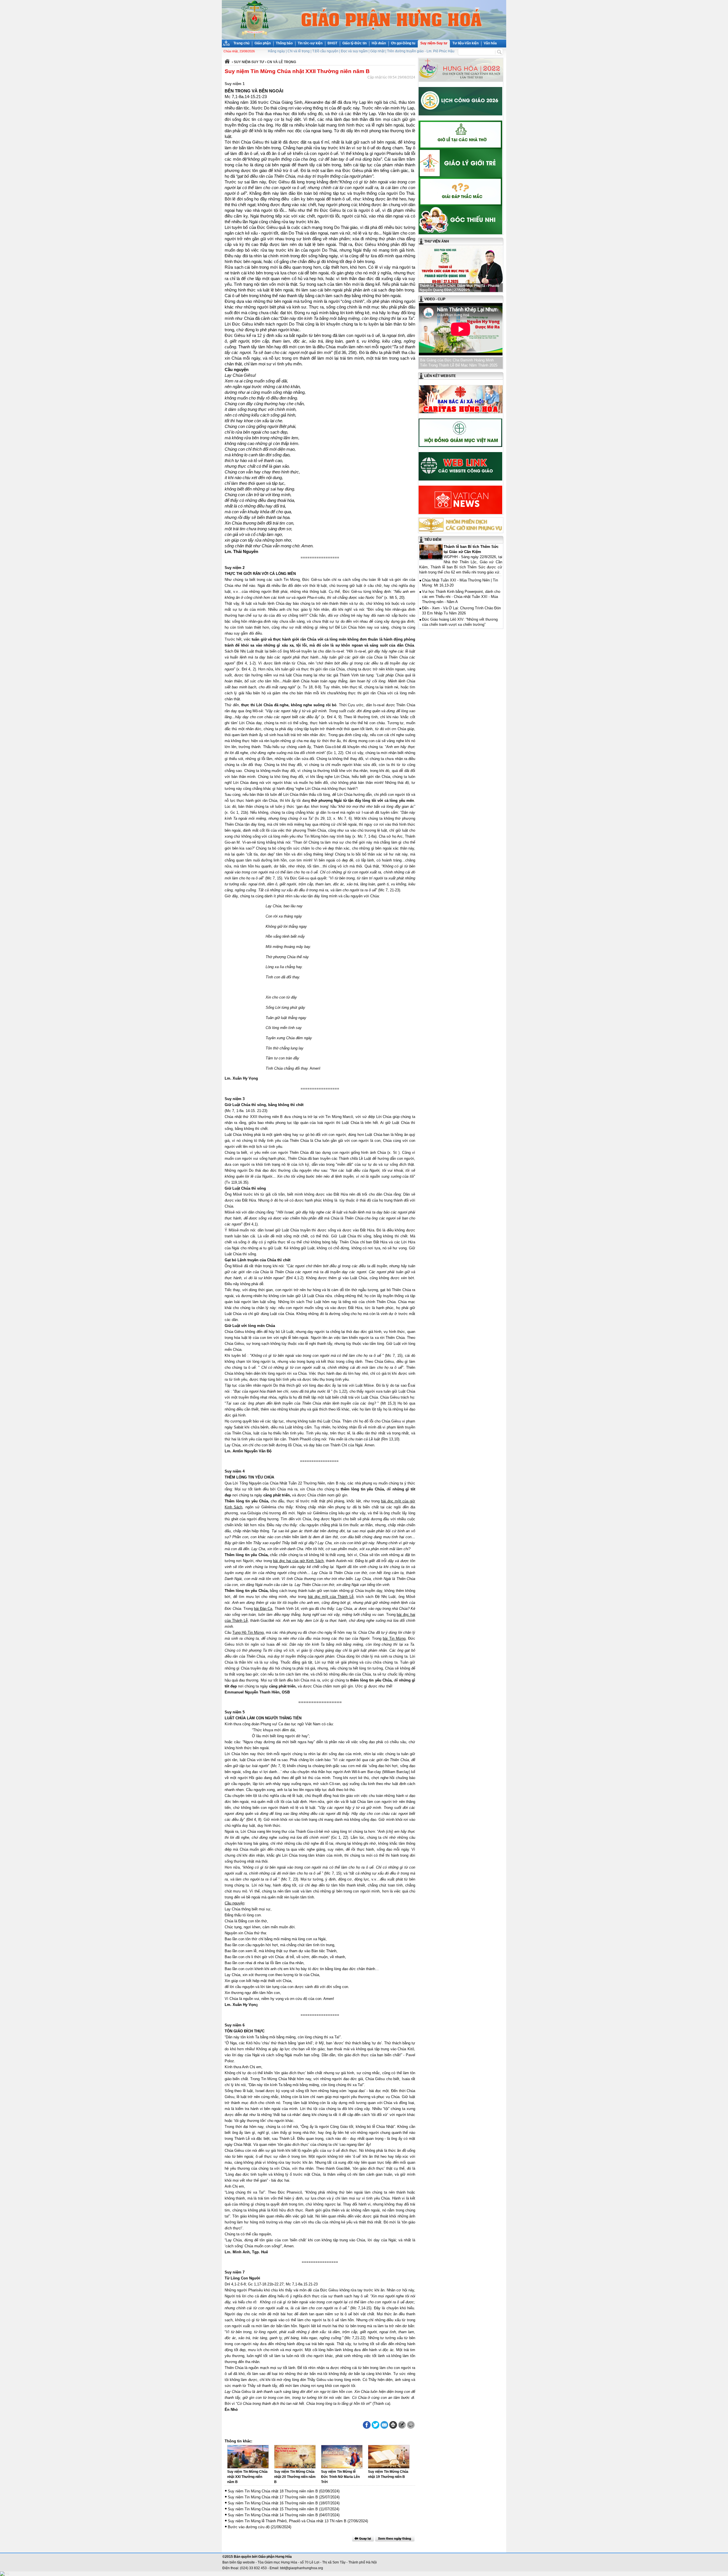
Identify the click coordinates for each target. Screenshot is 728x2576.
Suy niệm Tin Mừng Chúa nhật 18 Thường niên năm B (273, 2491)
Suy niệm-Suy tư (434, 43)
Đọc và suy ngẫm (354, 51)
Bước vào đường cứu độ (249, 2527)
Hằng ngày (276, 51)
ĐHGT (332, 43)
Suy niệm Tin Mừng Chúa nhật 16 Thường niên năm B (273, 2503)
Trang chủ (241, 43)
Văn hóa (490, 43)
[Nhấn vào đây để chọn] (395, 2538)
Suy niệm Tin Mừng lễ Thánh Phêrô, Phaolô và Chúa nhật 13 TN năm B (287, 2521)
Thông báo (284, 43)
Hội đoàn (379, 43)
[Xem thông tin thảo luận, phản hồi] (411, 2425)
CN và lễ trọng (299, 51)
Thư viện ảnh (437, 241)
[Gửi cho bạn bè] (384, 2425)
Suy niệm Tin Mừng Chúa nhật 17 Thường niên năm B (273, 2497)
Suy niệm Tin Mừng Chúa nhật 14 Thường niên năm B (273, 2515)
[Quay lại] (363, 2538)
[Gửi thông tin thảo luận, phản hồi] (402, 2425)
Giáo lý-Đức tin (354, 43)
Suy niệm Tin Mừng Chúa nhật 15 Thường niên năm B (273, 2509)
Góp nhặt (377, 51)
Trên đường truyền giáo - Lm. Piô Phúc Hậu (421, 51)
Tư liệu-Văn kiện (466, 43)
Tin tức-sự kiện (310, 43)
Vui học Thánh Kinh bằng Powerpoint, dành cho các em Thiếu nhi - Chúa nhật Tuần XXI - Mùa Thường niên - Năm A (461, 597)
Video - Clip (435, 299)
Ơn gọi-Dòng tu (403, 43)
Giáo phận (263, 43)
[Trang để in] (393, 2428)
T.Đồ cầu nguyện (325, 51)
